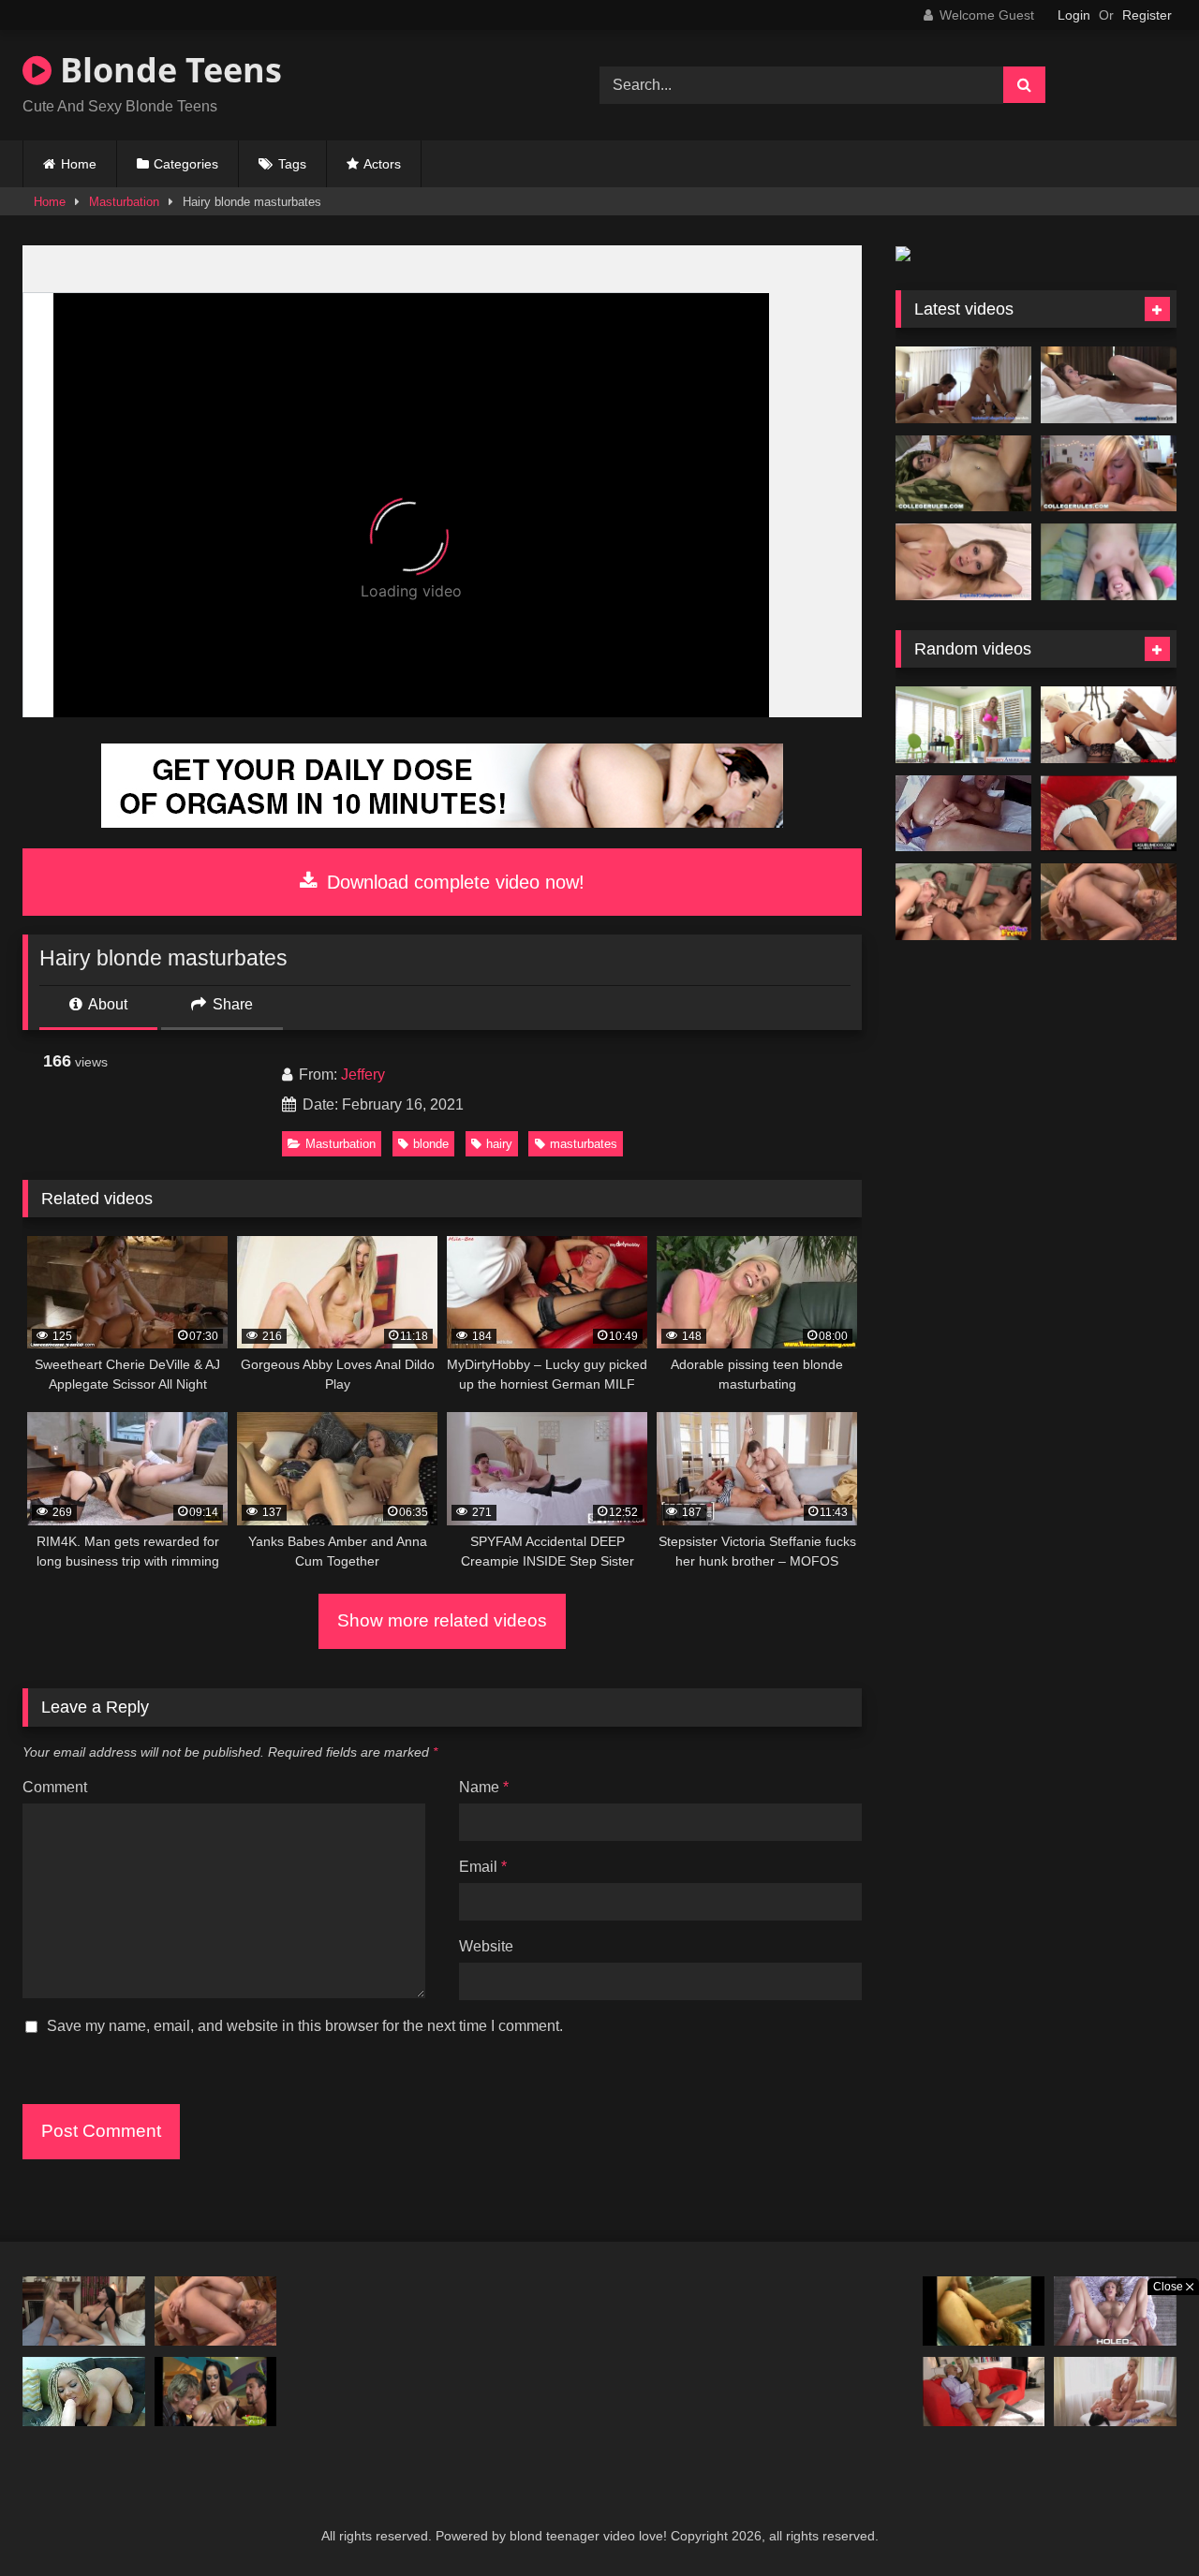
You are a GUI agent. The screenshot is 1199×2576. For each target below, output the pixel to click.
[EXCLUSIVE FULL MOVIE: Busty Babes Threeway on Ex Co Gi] (963, 385)
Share (231, 1004)
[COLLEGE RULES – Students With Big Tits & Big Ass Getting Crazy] (1109, 474)
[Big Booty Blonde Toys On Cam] (84, 2391)
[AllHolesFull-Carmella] (216, 2391)
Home (79, 164)
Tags (292, 164)
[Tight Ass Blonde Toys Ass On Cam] (963, 814)
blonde (431, 1144)
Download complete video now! (453, 882)
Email (483, 1867)
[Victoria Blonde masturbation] (1109, 902)
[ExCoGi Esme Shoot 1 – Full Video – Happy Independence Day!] (1109, 385)
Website (486, 1946)
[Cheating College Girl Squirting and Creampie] (963, 562)
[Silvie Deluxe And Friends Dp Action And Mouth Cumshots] (963, 902)
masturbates (584, 1144)
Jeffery (363, 1075)
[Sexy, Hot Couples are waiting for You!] (442, 823)
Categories (186, 164)
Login (1074, 15)
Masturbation (124, 202)
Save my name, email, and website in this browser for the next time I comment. (305, 2026)
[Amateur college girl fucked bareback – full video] (1109, 562)
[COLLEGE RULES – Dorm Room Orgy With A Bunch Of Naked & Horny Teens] (963, 474)
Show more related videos (442, 1620)
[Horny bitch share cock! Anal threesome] (1109, 814)
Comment (55, 1787)
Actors (382, 164)
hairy (499, 1144)
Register (1147, 15)
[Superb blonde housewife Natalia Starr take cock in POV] (963, 725)
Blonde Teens (167, 70)
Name (484, 1787)
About (106, 1004)
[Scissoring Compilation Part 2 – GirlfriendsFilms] (84, 2311)
